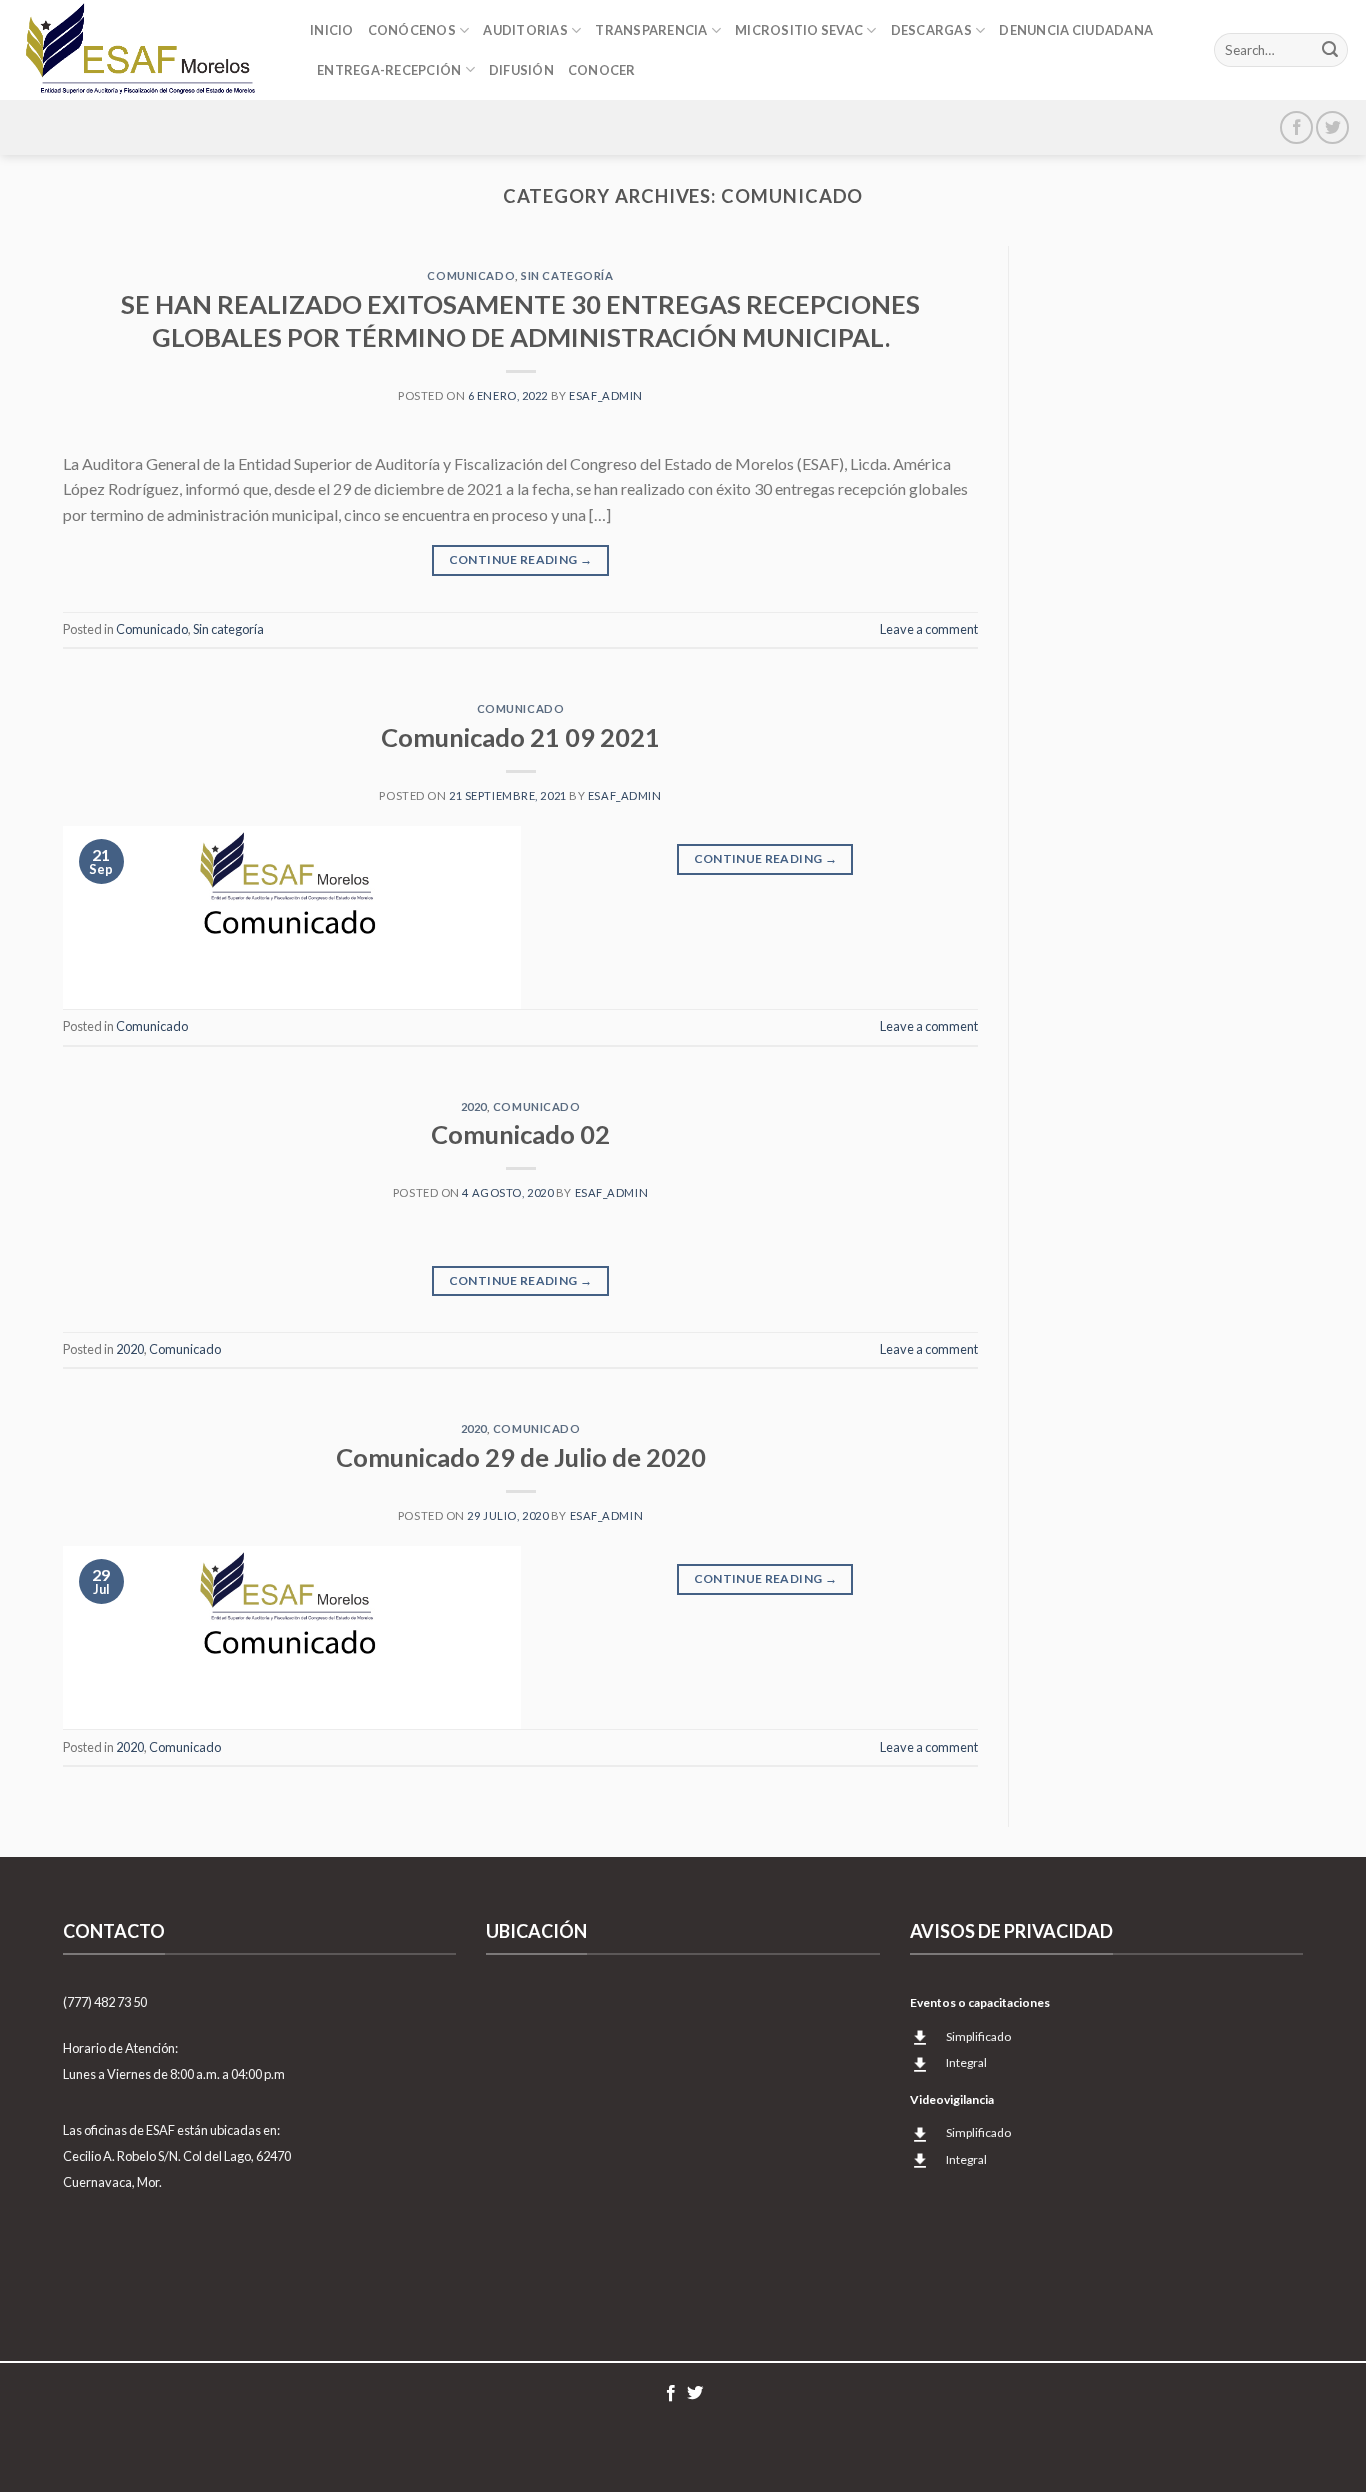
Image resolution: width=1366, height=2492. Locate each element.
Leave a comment (929, 629)
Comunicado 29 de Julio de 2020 (521, 1457)
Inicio (332, 30)
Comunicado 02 (520, 1134)
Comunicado (471, 275)
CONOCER (602, 70)
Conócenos (412, 30)
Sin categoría (567, 275)
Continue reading (521, 559)
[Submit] (1330, 50)
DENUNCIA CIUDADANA (1076, 30)
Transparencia (651, 30)
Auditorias (525, 30)
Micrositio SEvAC (799, 30)
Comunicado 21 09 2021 (520, 737)
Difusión (521, 70)
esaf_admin (606, 395)
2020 (474, 1106)
